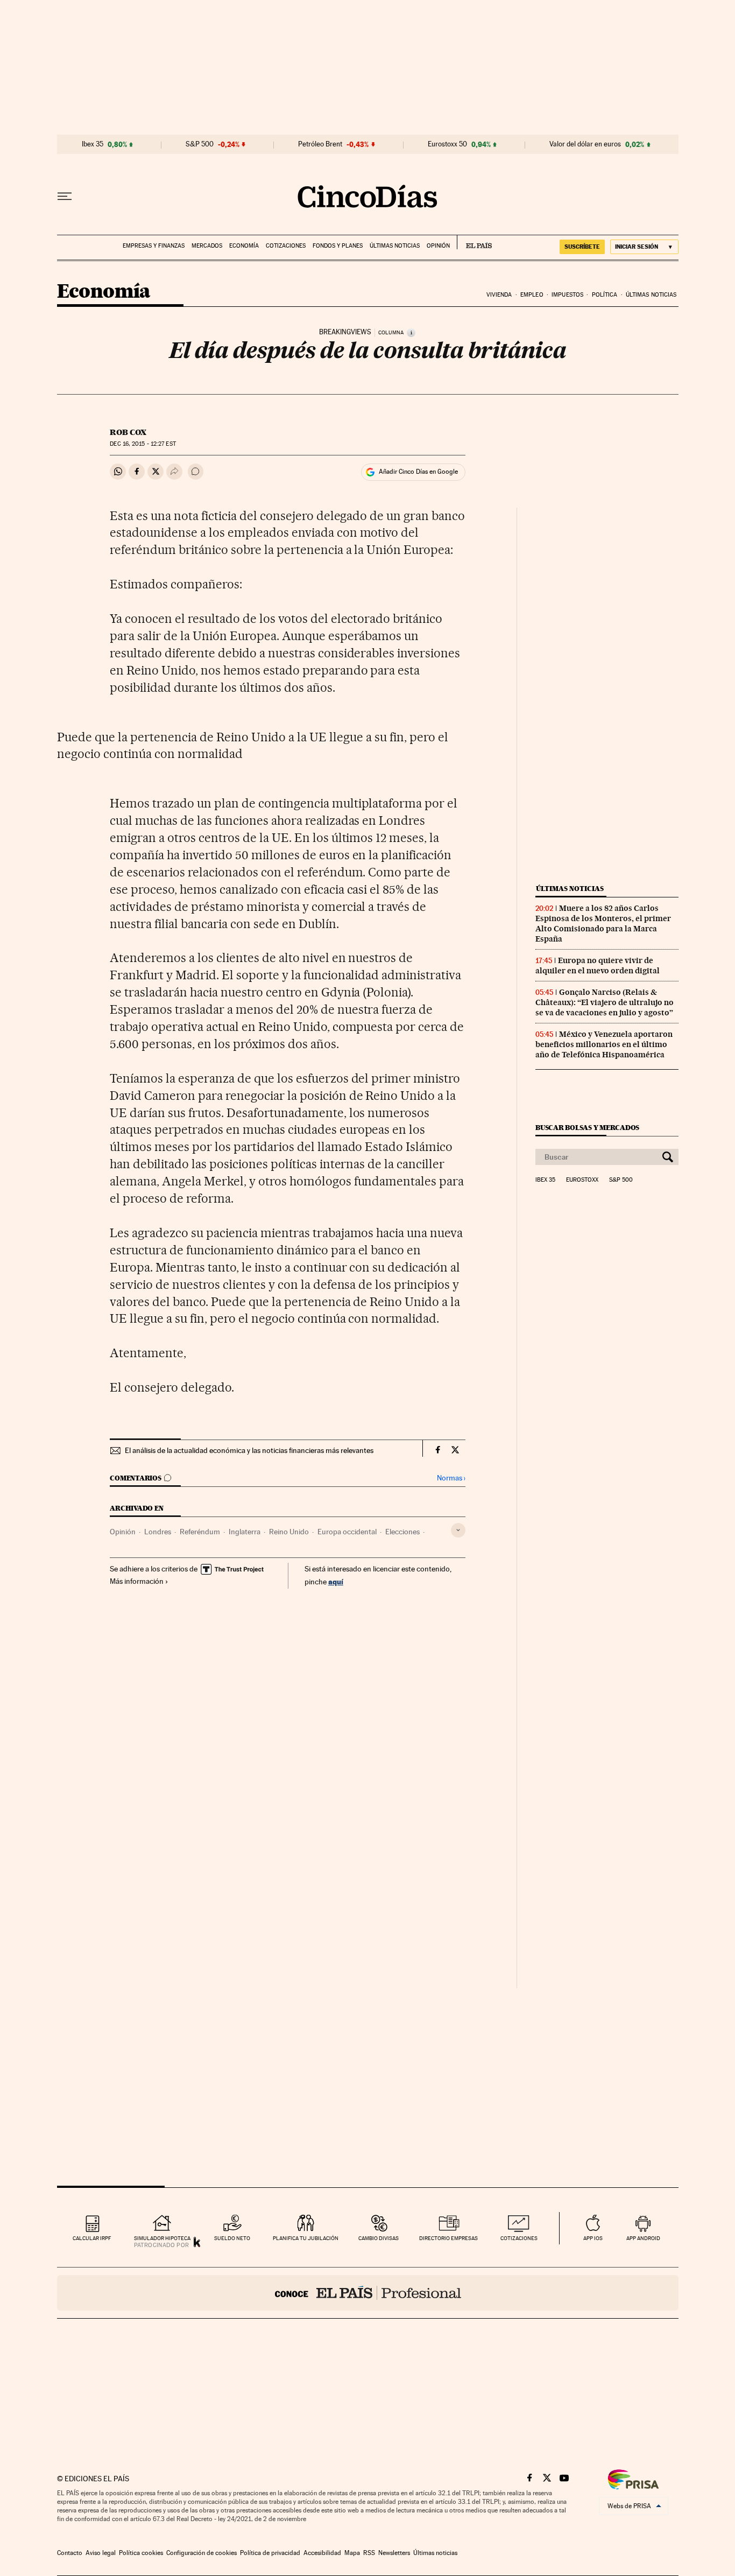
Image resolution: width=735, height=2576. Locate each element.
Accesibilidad (322, 2553)
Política (605, 295)
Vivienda (499, 295)
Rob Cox (128, 432)
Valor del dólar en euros (585, 144)
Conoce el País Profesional (368, 2293)
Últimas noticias (395, 246)
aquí (336, 1581)
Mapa (352, 2553)
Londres (158, 1532)
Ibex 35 (93, 144)
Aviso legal (101, 2553)
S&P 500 (200, 144)
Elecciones (402, 1532)
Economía (244, 246)
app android (643, 2238)
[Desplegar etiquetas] (458, 1530)
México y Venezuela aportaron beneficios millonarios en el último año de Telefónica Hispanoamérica (604, 1044)
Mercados (207, 246)
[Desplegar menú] (65, 196)
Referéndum (200, 1532)
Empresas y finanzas (154, 246)
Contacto (70, 2553)
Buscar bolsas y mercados (587, 1128)
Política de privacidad (270, 2553)
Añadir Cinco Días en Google (418, 472)
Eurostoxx (582, 1180)
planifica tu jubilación (306, 2238)
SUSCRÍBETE (582, 247)
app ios (593, 2238)
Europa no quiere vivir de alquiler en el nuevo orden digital (598, 966)
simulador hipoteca (162, 2238)
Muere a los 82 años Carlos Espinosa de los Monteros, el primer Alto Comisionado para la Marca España (603, 924)
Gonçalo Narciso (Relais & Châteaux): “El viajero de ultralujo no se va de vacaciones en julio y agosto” (605, 1002)
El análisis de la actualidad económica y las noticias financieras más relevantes (249, 1450)
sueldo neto (232, 2238)
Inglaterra (245, 1532)
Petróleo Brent (320, 144)
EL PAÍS (474, 242)
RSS (369, 2553)
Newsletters (394, 2553)
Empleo (532, 295)
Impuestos (567, 295)
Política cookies (141, 2553)
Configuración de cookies (202, 2553)
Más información (137, 1581)
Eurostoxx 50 (447, 144)
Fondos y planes (338, 246)
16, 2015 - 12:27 (143, 444)
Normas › (451, 1478)
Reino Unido (289, 1532)
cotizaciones (519, 2238)
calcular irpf (92, 2238)
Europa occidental (347, 1532)
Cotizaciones (286, 246)
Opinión (438, 246)
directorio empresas (448, 2238)
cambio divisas (379, 2238)
